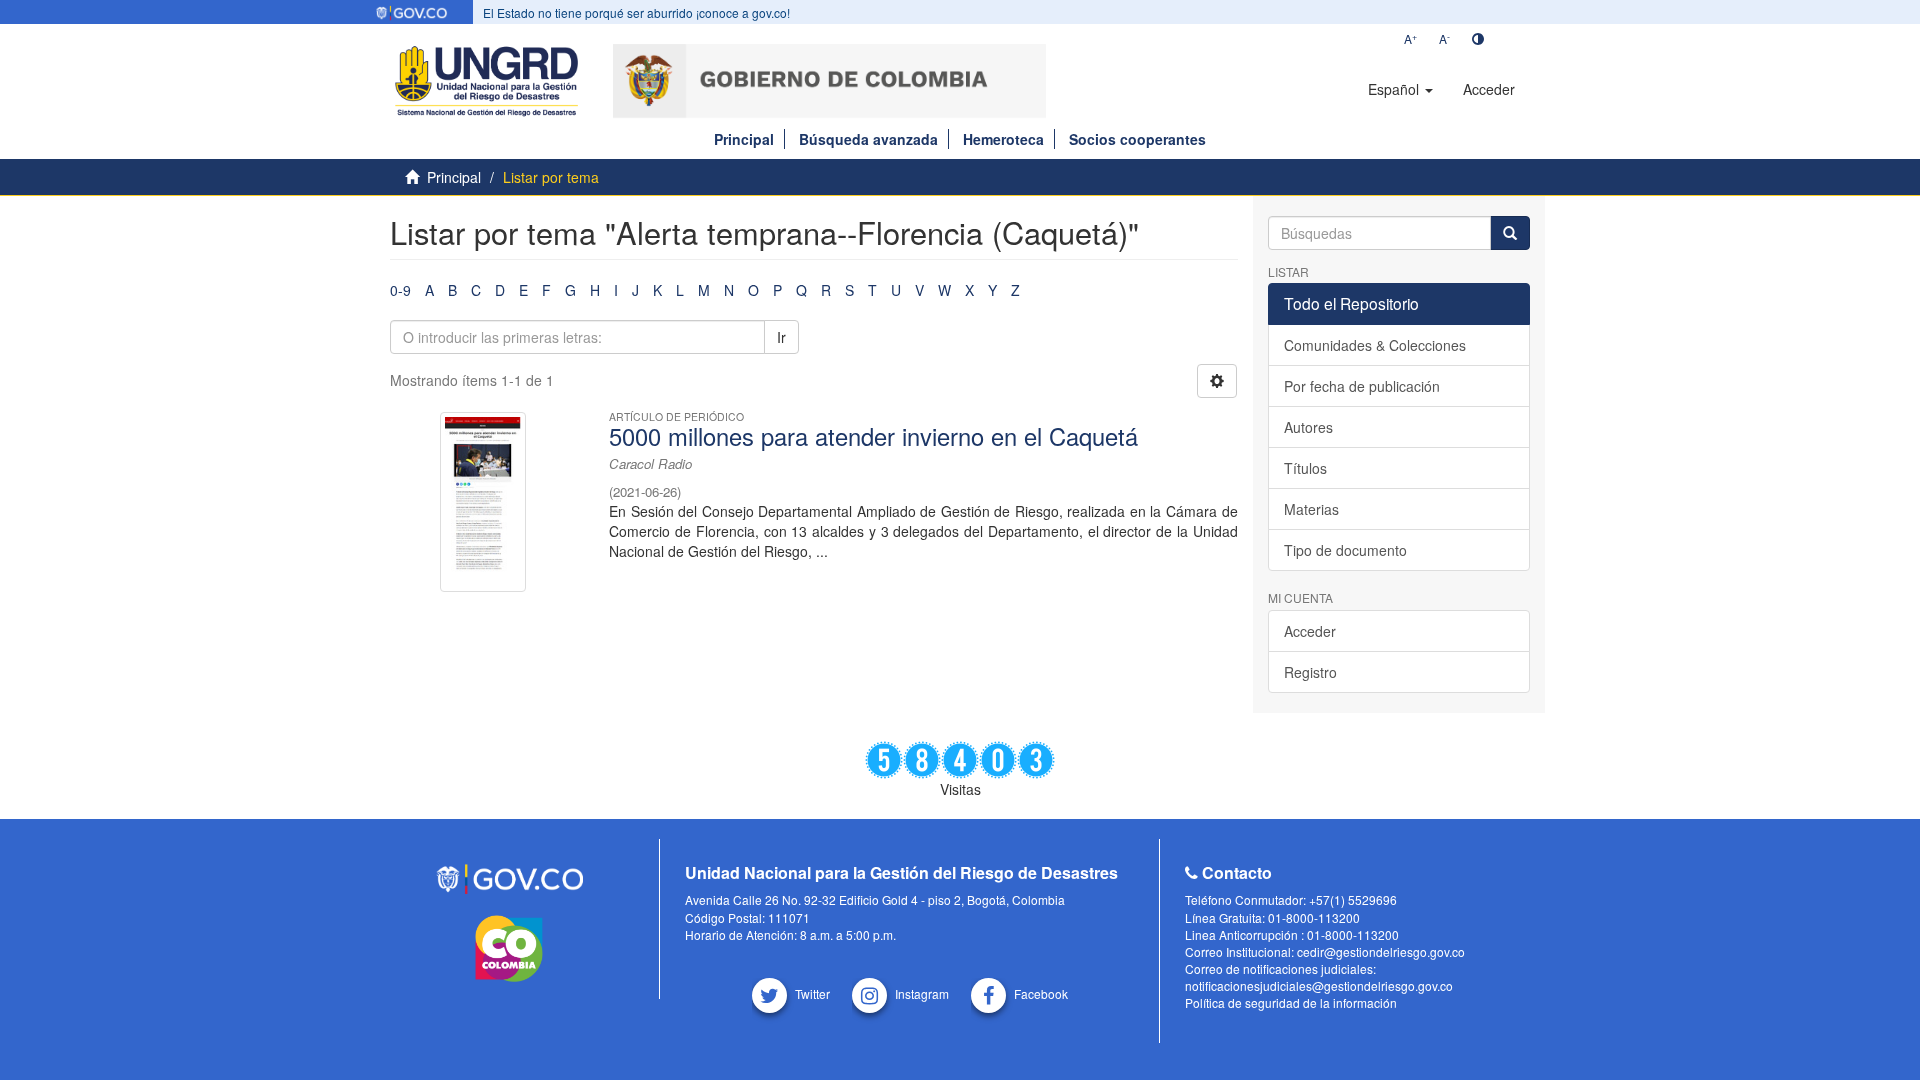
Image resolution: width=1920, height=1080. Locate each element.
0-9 (400, 290)
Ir (781, 337)
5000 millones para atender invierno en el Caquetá (873, 436)
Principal (744, 139)
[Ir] (1510, 233)
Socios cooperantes (1137, 139)
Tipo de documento (1345, 550)
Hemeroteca (1003, 139)
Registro (1310, 672)
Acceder (1310, 631)
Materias (1311, 509)
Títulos (1305, 468)
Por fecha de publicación (1362, 386)
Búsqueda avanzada (868, 139)
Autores (1308, 427)
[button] (1400, 89)
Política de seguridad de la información (1291, 1002)
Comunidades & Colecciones (1375, 345)
